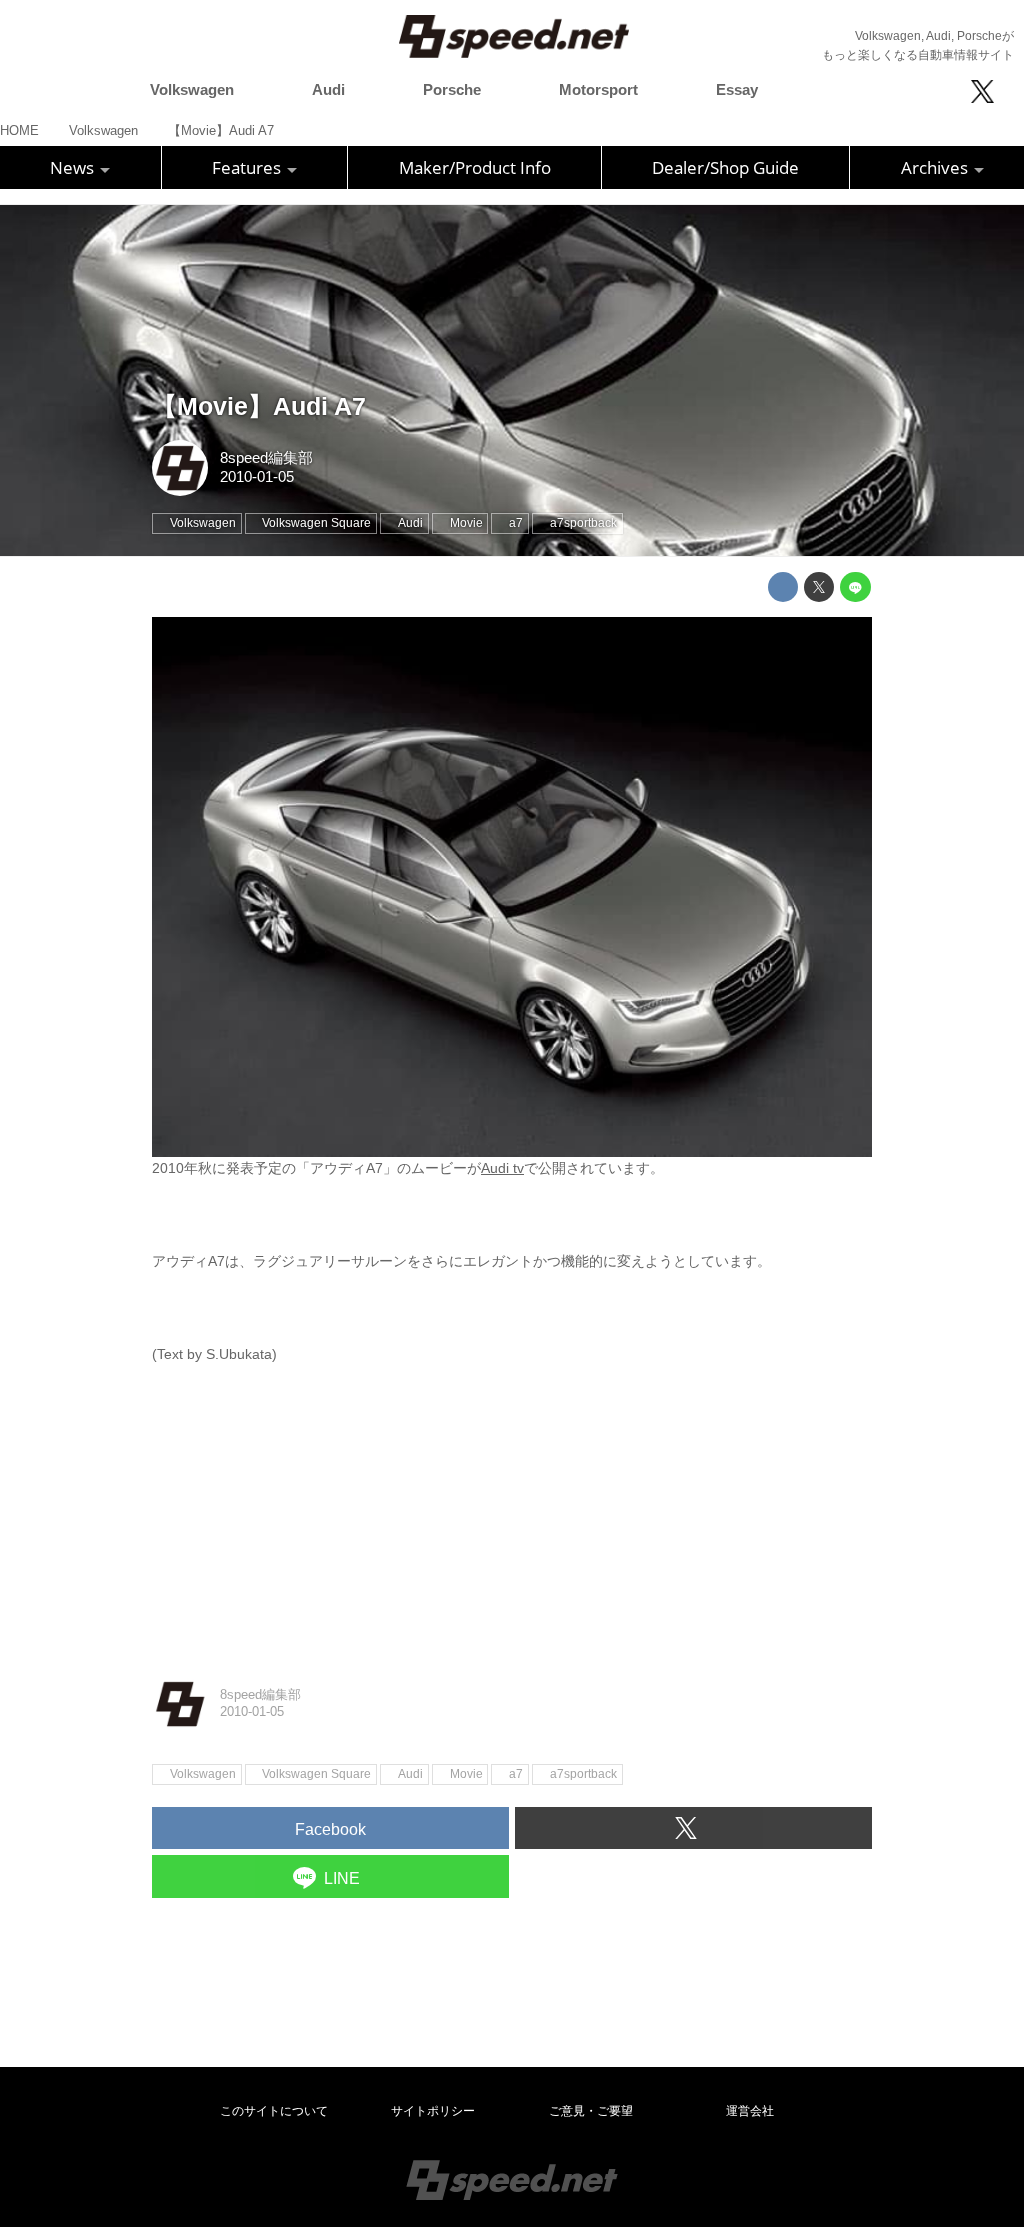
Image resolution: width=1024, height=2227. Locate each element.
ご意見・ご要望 (591, 2111)
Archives (936, 167)
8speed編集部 (266, 458)
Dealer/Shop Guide (725, 167)
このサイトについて (274, 2111)
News (74, 167)
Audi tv (502, 1168)
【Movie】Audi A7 (259, 406)
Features (248, 167)
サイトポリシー (433, 2111)
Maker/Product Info (475, 167)
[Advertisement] (512, 1506)
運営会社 (750, 2111)
